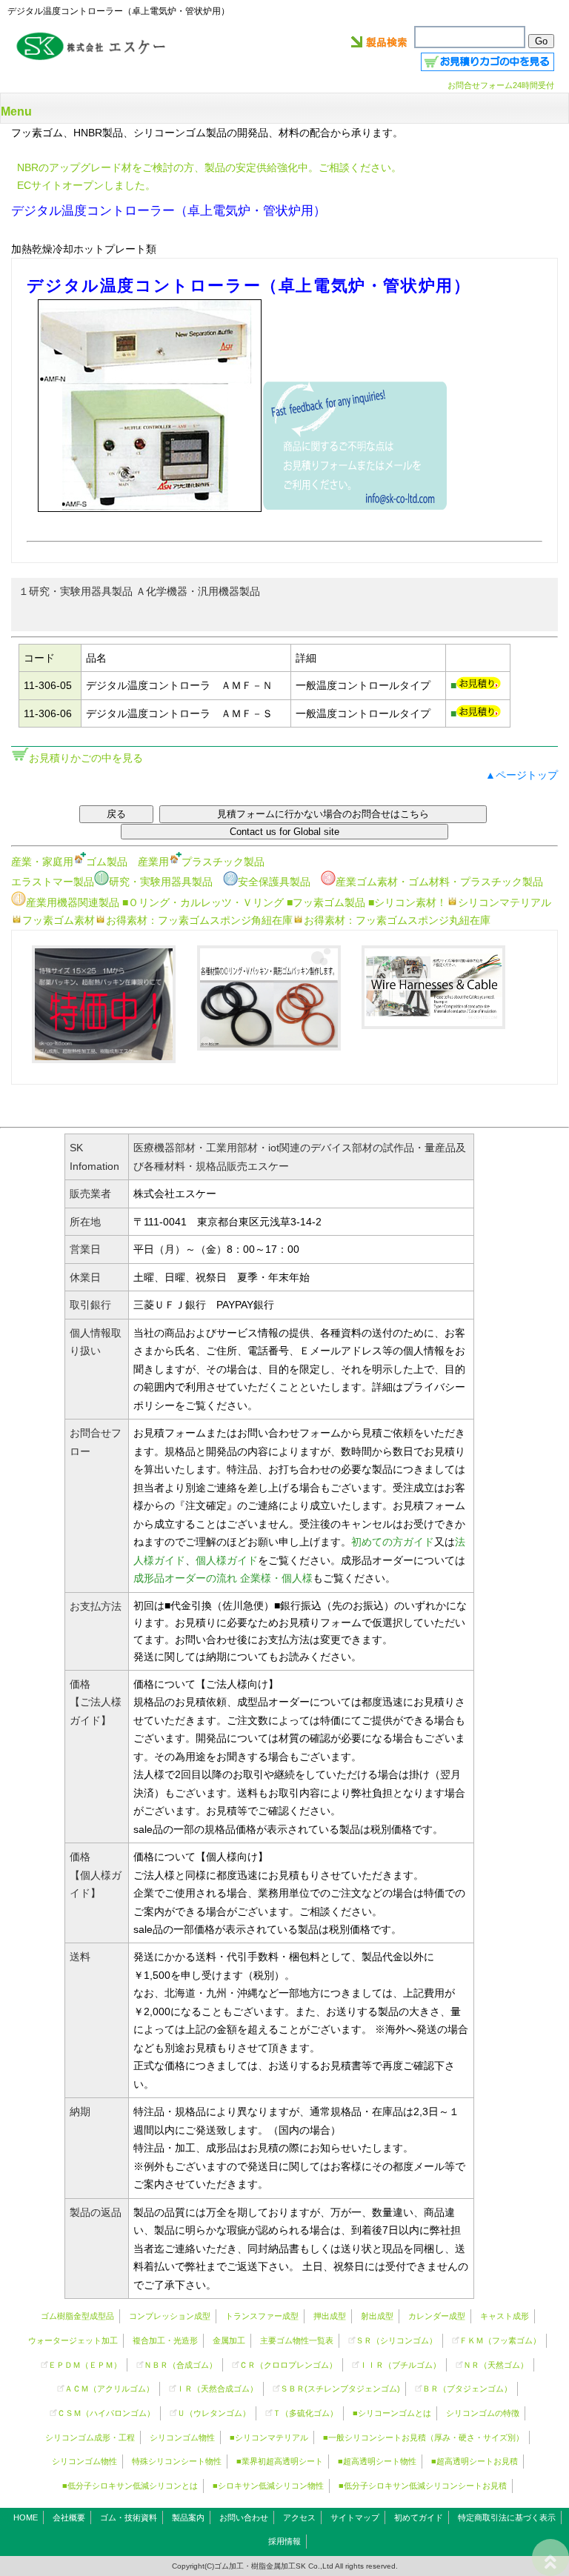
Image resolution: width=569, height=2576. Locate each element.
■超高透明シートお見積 (475, 2461)
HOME (26, 2517)
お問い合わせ (244, 2517)
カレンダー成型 (437, 2316)
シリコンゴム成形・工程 (90, 2437)
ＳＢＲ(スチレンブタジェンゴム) (340, 2389)
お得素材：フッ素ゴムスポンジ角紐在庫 (199, 920)
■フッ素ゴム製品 (326, 902)
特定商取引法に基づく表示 (507, 2517)
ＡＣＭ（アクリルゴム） (109, 2389)
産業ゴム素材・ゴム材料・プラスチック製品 (439, 882)
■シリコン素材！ (407, 902)
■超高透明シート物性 (377, 2461)
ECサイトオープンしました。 (86, 185)
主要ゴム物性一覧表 (297, 2340)
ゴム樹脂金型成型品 (77, 2316)
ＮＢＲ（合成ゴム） (180, 2365)
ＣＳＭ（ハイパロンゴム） (106, 2413)
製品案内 (188, 2517)
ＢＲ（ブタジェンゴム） (467, 2389)
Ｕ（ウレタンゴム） (214, 2413)
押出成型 (330, 2316)
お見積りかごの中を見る (86, 758)
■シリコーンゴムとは (392, 2413)
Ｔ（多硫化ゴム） (305, 2413)
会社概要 (69, 2517)
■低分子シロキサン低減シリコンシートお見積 (423, 2486)
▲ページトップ (522, 775)
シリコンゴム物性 (182, 2437)
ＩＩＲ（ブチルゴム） (400, 2365)
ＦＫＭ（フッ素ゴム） (500, 2340)
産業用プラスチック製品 (201, 862)
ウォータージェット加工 (73, 2340)
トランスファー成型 (262, 2316)
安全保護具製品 (274, 882)
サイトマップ (355, 2517)
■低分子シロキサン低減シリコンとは (130, 2486)
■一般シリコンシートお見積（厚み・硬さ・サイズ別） (423, 2437)
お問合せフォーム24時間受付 (501, 85)
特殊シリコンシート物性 (177, 2461)
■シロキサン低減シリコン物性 (268, 2486)
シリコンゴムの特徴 (483, 2413)
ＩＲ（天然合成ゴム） (217, 2389)
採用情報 (284, 2541)
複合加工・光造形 (165, 2340)
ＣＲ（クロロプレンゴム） (288, 2365)
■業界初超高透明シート (280, 2461)
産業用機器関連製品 (73, 902)
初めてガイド (419, 2517)
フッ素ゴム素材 (59, 920)
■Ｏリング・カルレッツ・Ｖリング (203, 902)
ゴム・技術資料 (129, 2517)
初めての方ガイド (393, 1542)
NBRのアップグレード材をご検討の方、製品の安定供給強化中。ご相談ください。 (209, 167)
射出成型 (377, 2316)
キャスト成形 (505, 2316)
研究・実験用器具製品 (161, 882)
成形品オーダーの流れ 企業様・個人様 (223, 1578)
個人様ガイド (227, 1560)
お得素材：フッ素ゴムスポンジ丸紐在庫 (397, 920)
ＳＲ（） (396, 2340)
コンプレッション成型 (170, 2316)
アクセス (299, 2517)
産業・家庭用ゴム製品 (69, 862)
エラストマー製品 (53, 882)
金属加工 (229, 2340)
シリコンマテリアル (505, 902)
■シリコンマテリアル (269, 2437)
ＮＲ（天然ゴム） (496, 2365)
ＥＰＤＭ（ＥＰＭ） (85, 2365)
